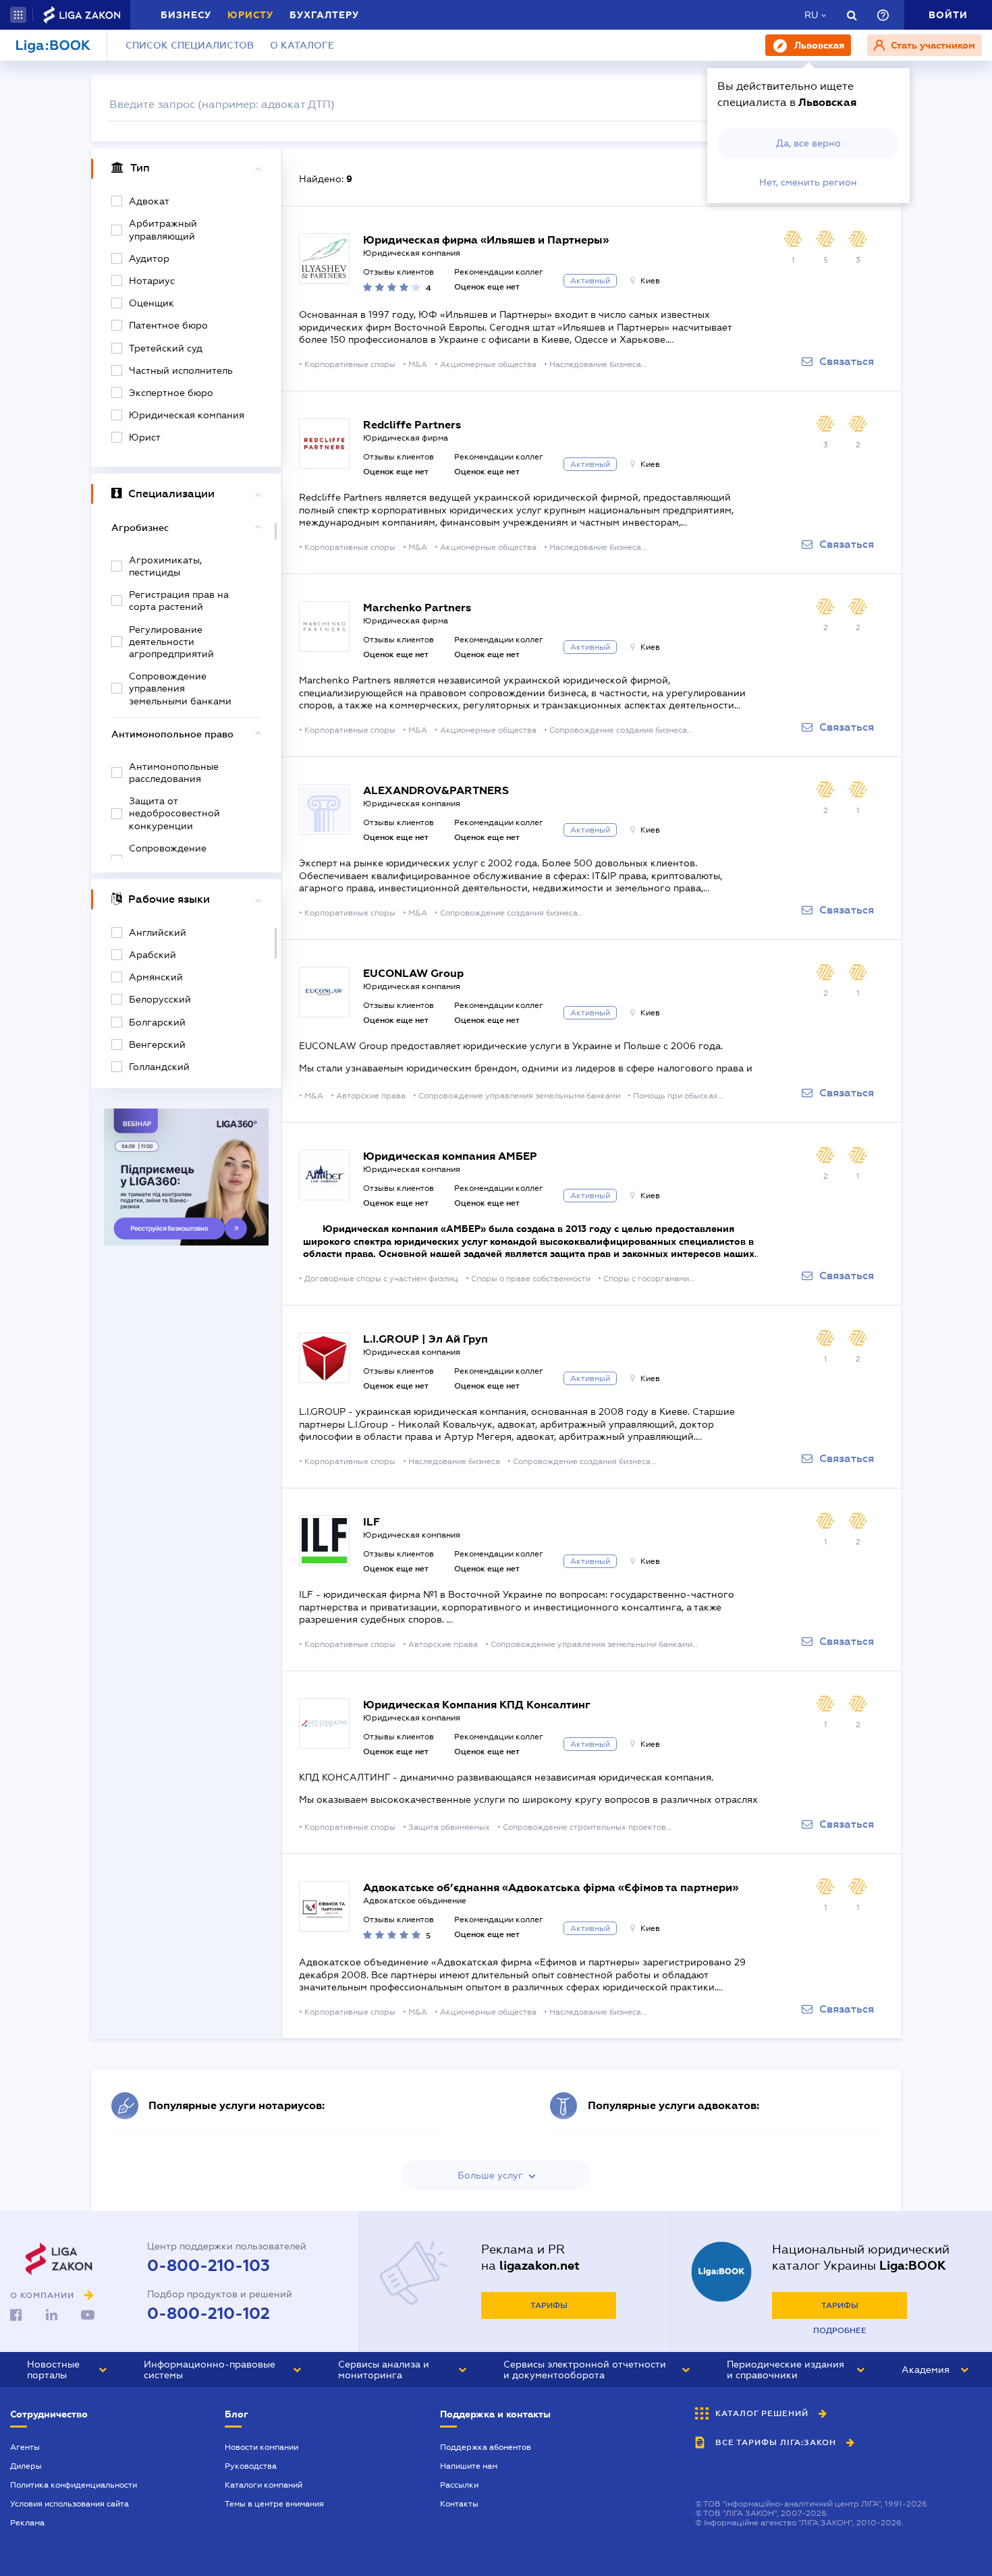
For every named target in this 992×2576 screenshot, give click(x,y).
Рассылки (459, 2485)
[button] (18, 15)
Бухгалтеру (324, 15)
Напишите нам (469, 2466)
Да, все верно (808, 143)
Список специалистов (190, 45)
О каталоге (302, 45)
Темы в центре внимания (274, 2504)
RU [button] (811, 15)
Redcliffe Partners (412, 425)
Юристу (250, 15)
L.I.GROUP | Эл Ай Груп (425, 1339)
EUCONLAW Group (413, 973)
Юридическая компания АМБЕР (450, 1156)
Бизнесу (186, 15)
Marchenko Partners (417, 608)
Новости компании (261, 2447)
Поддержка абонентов (486, 2447)
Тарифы (549, 2305)
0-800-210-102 (209, 2314)
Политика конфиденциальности (74, 2485)
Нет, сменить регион (808, 182)
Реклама (27, 2523)
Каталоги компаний (264, 2485)
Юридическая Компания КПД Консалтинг (477, 1705)
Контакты (459, 2504)
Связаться (847, 362)
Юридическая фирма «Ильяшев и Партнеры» (486, 240)
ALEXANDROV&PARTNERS (436, 790)
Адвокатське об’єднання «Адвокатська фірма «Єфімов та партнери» (551, 1887)
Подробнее (840, 2330)
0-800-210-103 (209, 2266)
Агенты (25, 2447)
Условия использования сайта (70, 2504)
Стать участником (932, 45)
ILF (371, 1522)
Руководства (251, 2466)
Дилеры (26, 2466)
